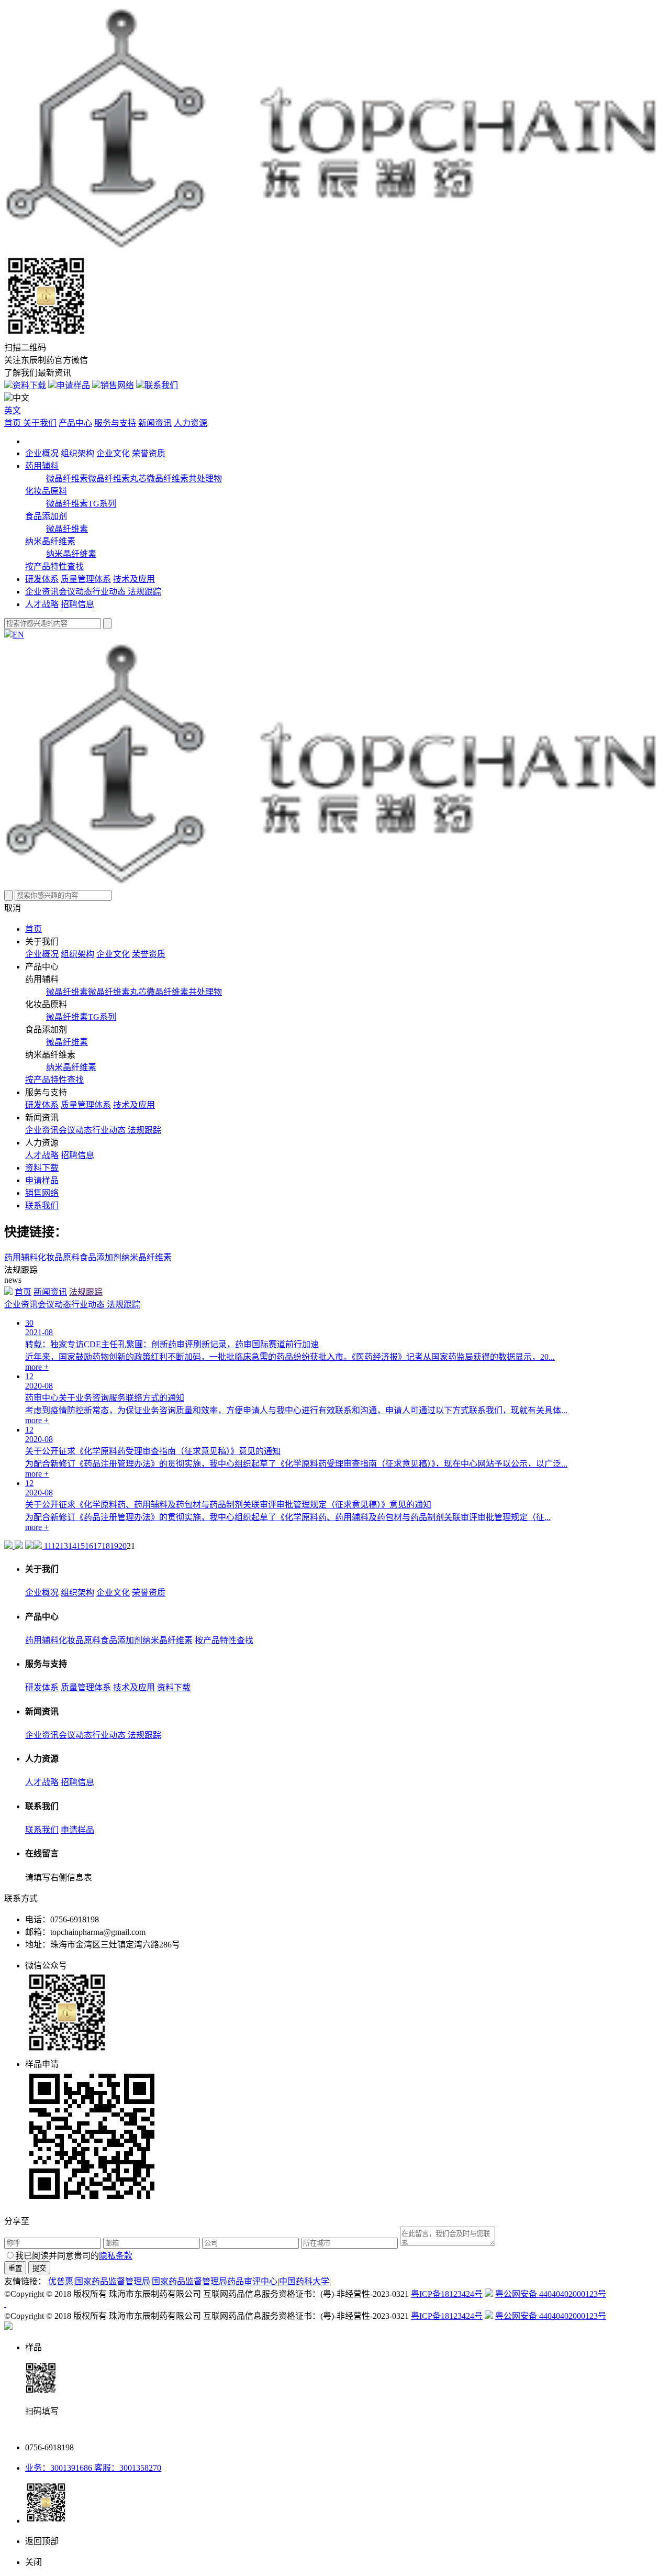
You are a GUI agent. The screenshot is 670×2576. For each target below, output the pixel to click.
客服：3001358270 (127, 2468)
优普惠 (61, 2281)
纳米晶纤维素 (50, 541)
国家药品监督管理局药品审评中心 (215, 2281)
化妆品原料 (46, 491)
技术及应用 (134, 579)
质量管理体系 (86, 579)
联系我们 (161, 385)
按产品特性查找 (54, 566)
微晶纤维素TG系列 (81, 504)
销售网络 (117, 385)
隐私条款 (116, 2256)
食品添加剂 (46, 516)
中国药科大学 (304, 2281)
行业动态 (110, 592)
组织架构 (77, 453)
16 (89, 1546)
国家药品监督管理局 (113, 2281)
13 (64, 1546)
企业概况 (42, 453)
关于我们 (40, 423)
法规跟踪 (144, 592)
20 (122, 1546)
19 (114, 1546)
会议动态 (75, 592)
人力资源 (191, 423)
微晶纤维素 (67, 478)
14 (72, 1546)
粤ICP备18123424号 (447, 2294)
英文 (13, 410)
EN (18, 635)
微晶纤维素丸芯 (117, 478)
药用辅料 (42, 466)
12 (55, 1546)
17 (97, 1546)
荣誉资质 (149, 453)
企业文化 (113, 453)
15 (81, 1546)
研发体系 (42, 579)
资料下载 (29, 385)
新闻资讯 (155, 423)
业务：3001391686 (59, 2468)
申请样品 (73, 385)
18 (106, 1546)
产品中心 (75, 423)
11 (48, 1546)
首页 (14, 423)
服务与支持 (115, 423)
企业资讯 (42, 592)
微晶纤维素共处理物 (184, 478)
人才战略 (42, 604)
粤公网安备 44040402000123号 (551, 2294)
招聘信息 (77, 604)
